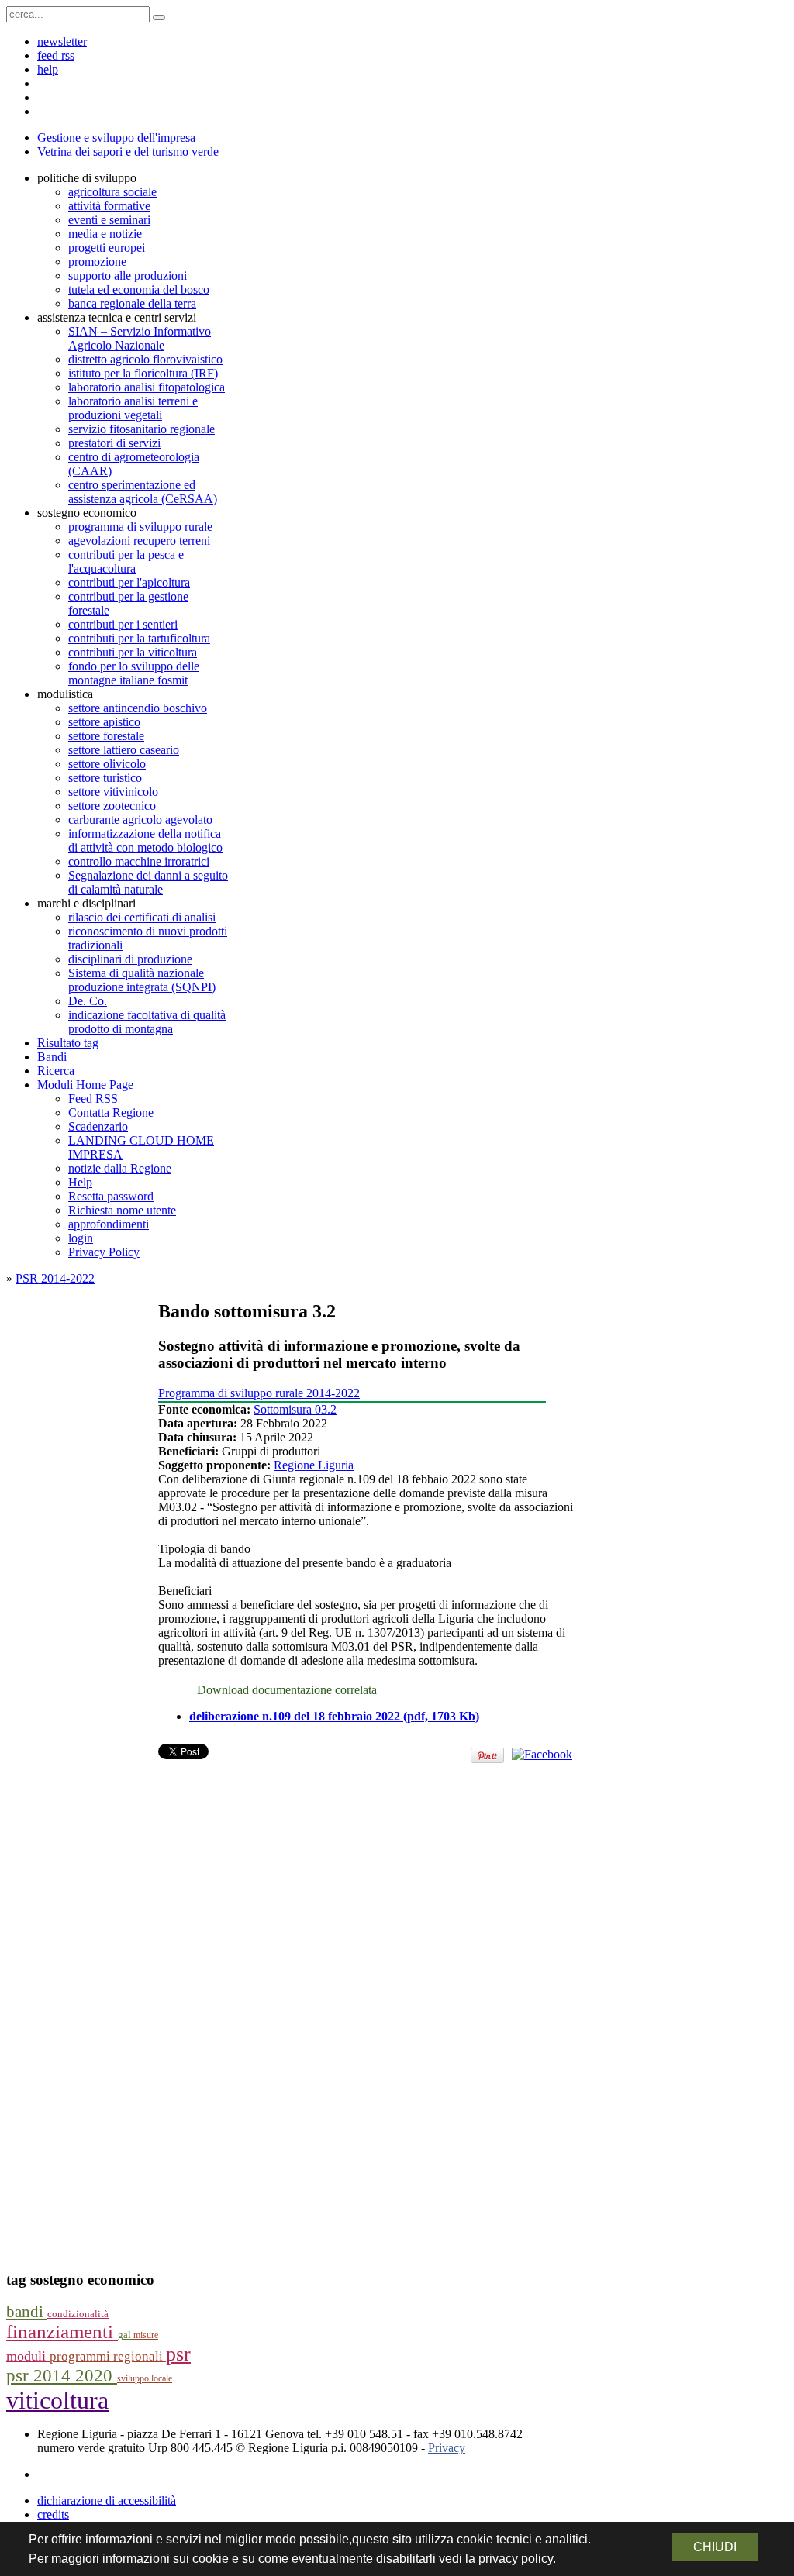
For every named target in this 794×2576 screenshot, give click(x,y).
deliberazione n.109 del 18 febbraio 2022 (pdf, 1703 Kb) (334, 1716)
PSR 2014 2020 (62, 2376)
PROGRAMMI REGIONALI (108, 2356)
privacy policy (516, 2559)
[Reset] (159, 18)
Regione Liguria (314, 1465)
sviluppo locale (145, 2378)
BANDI (27, 2312)
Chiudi (715, 2547)
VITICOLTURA (57, 2400)
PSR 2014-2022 (55, 1278)
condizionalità (78, 2314)
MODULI (28, 2356)
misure (146, 2335)
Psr (178, 2354)
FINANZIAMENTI (62, 2331)
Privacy (447, 2448)
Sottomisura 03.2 (295, 1409)
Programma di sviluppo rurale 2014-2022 (259, 1393)
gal (126, 2335)
